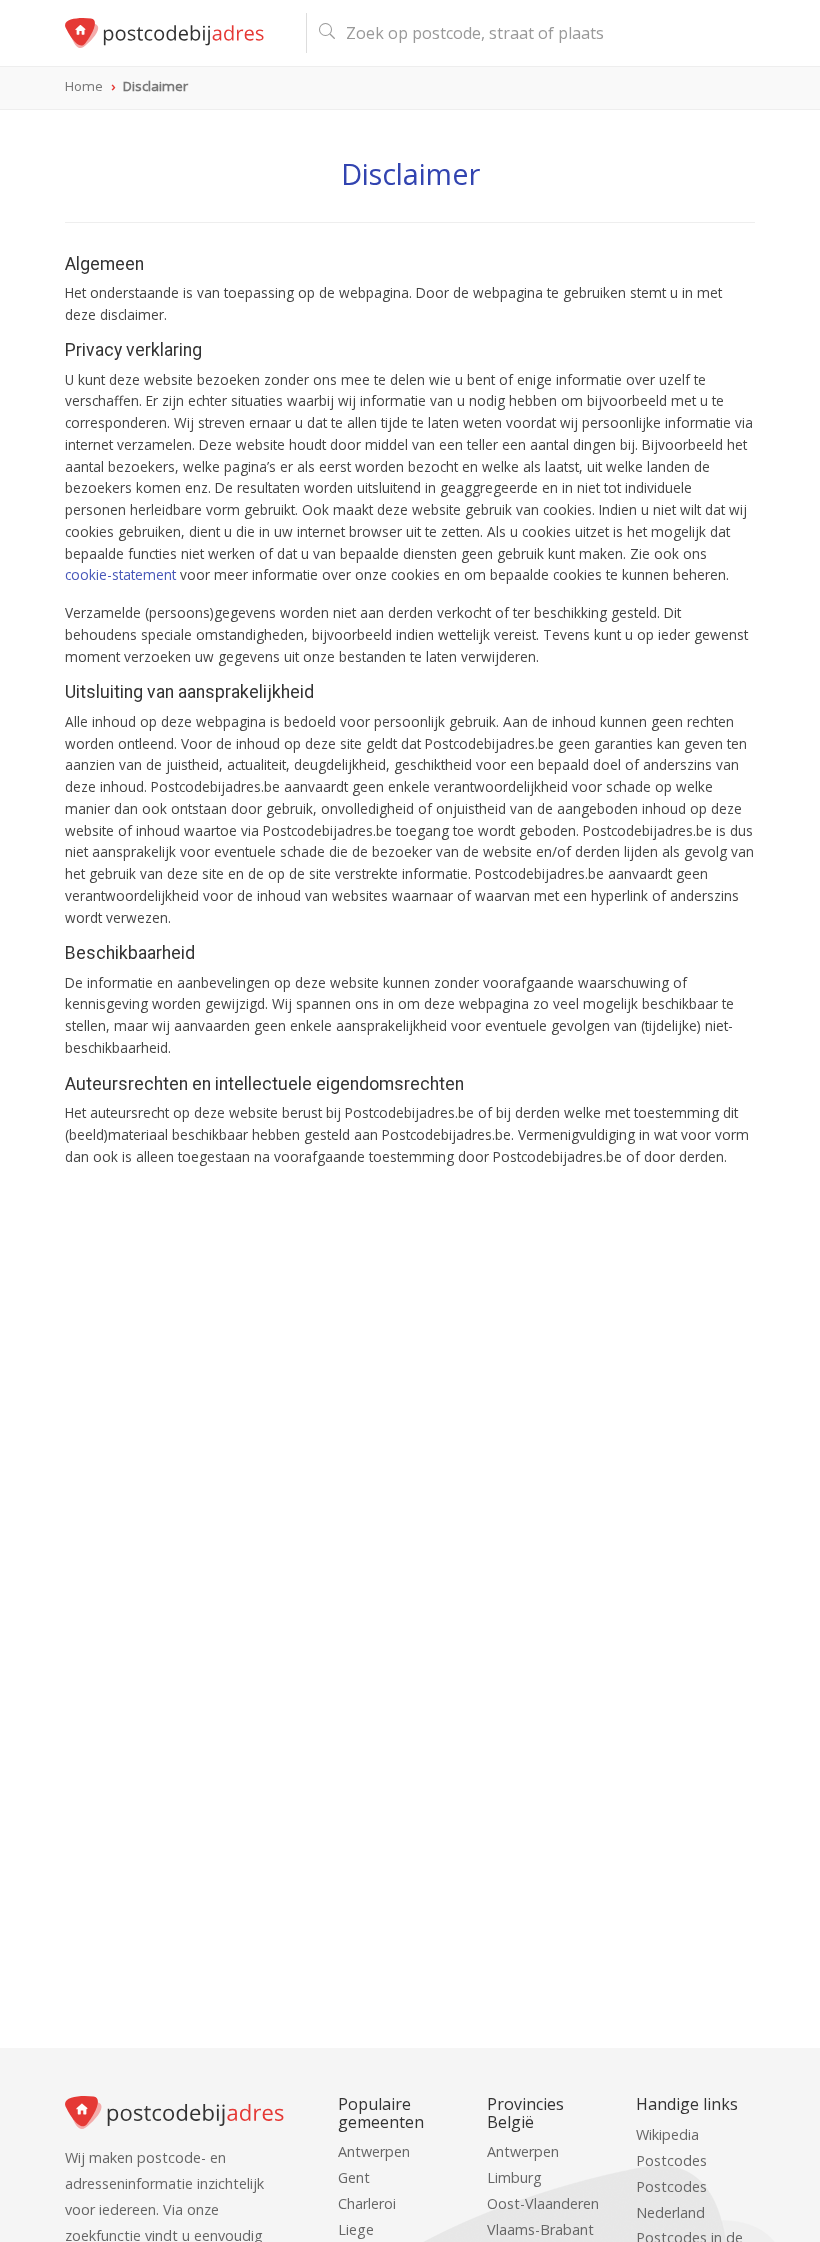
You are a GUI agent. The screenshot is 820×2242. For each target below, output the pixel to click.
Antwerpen (374, 2151)
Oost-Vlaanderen (543, 2203)
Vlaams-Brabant (540, 2229)
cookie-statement (120, 574)
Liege (356, 2229)
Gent (354, 2177)
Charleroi (367, 2203)
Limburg (514, 2177)
